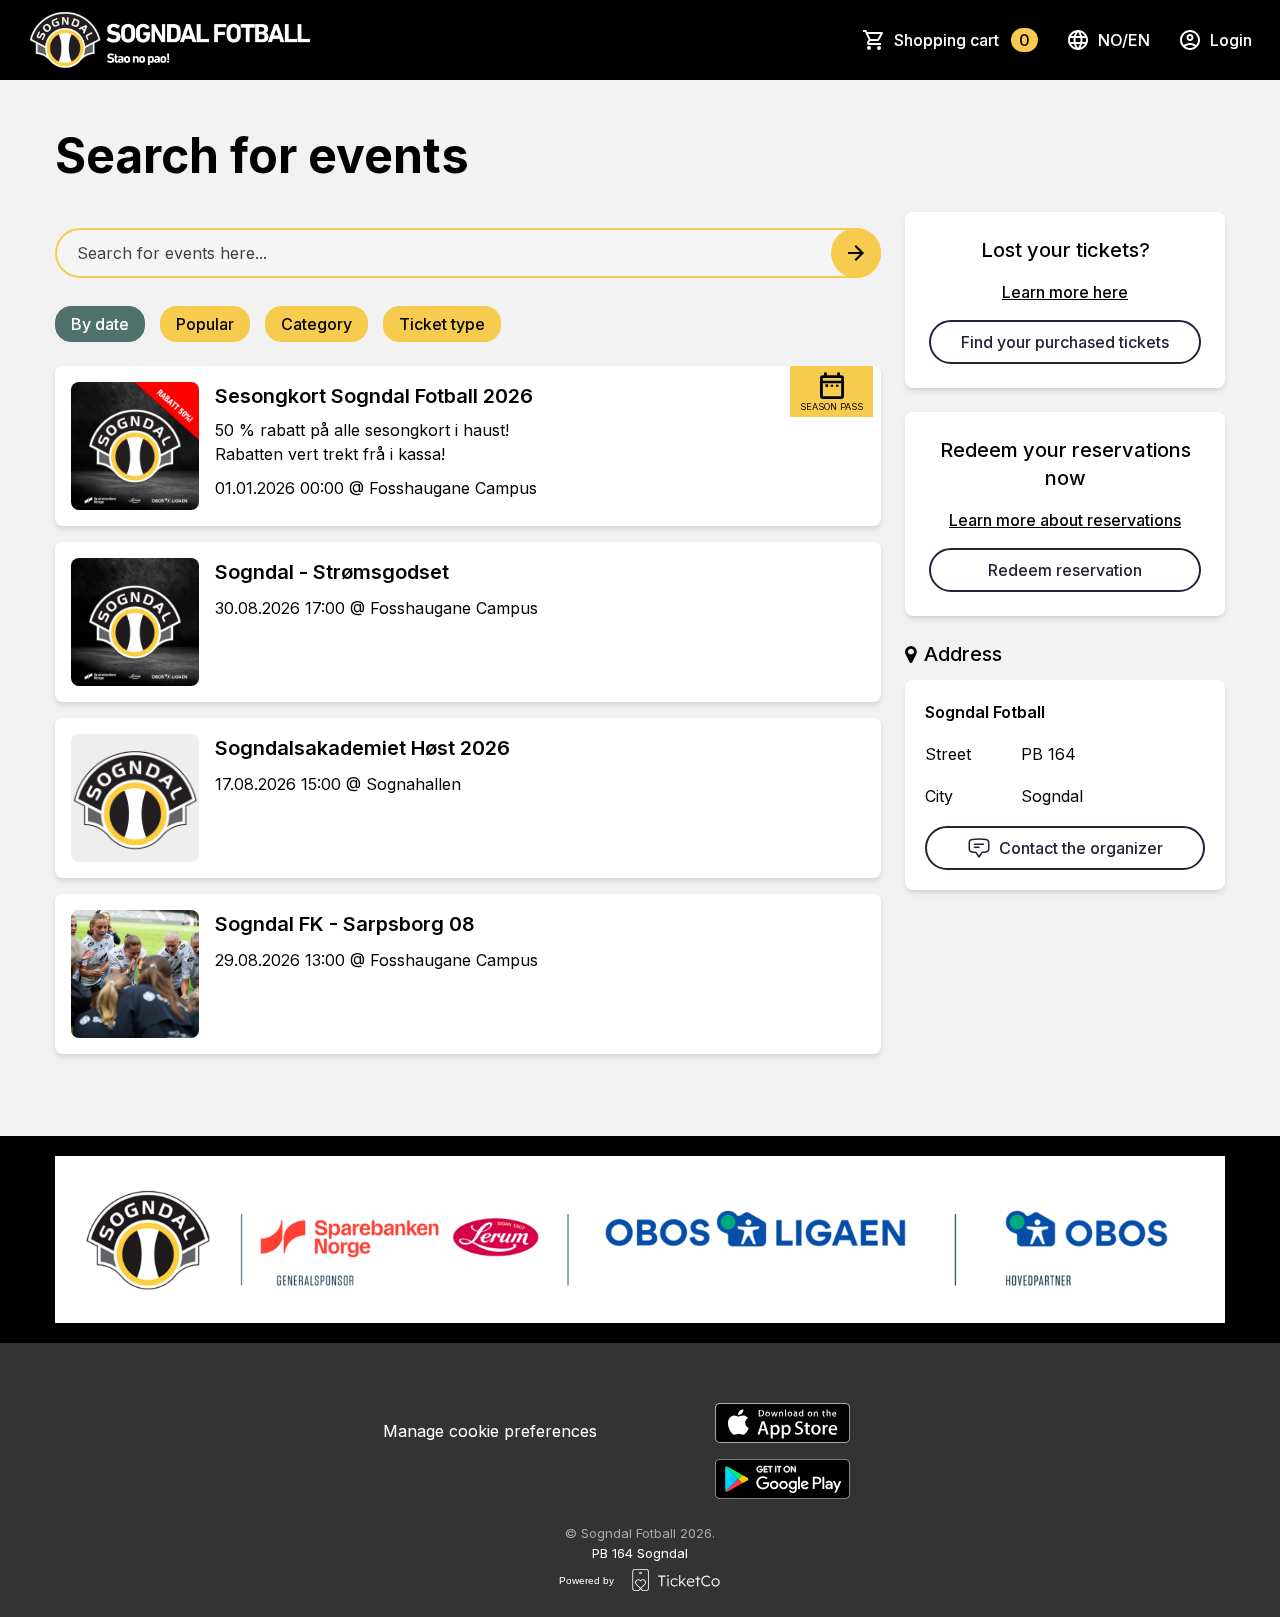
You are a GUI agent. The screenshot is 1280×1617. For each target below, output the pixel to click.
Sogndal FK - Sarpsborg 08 (345, 924)
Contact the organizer (1081, 848)
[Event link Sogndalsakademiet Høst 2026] (127, 798)
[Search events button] (856, 253)
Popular (205, 324)
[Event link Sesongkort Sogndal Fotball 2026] (127, 446)
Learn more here (1065, 292)
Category (316, 324)
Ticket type (442, 324)
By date (100, 324)
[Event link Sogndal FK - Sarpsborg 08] (127, 974)
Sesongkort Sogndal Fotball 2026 (374, 396)
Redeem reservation (1065, 570)
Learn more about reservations (1065, 520)
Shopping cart (962, 40)
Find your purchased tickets (1065, 342)
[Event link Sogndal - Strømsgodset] (127, 622)
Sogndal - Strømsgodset (332, 572)
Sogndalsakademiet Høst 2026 (362, 748)
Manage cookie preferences (490, 1431)
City (939, 796)
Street (948, 754)
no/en (1124, 40)
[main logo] (169, 40)
